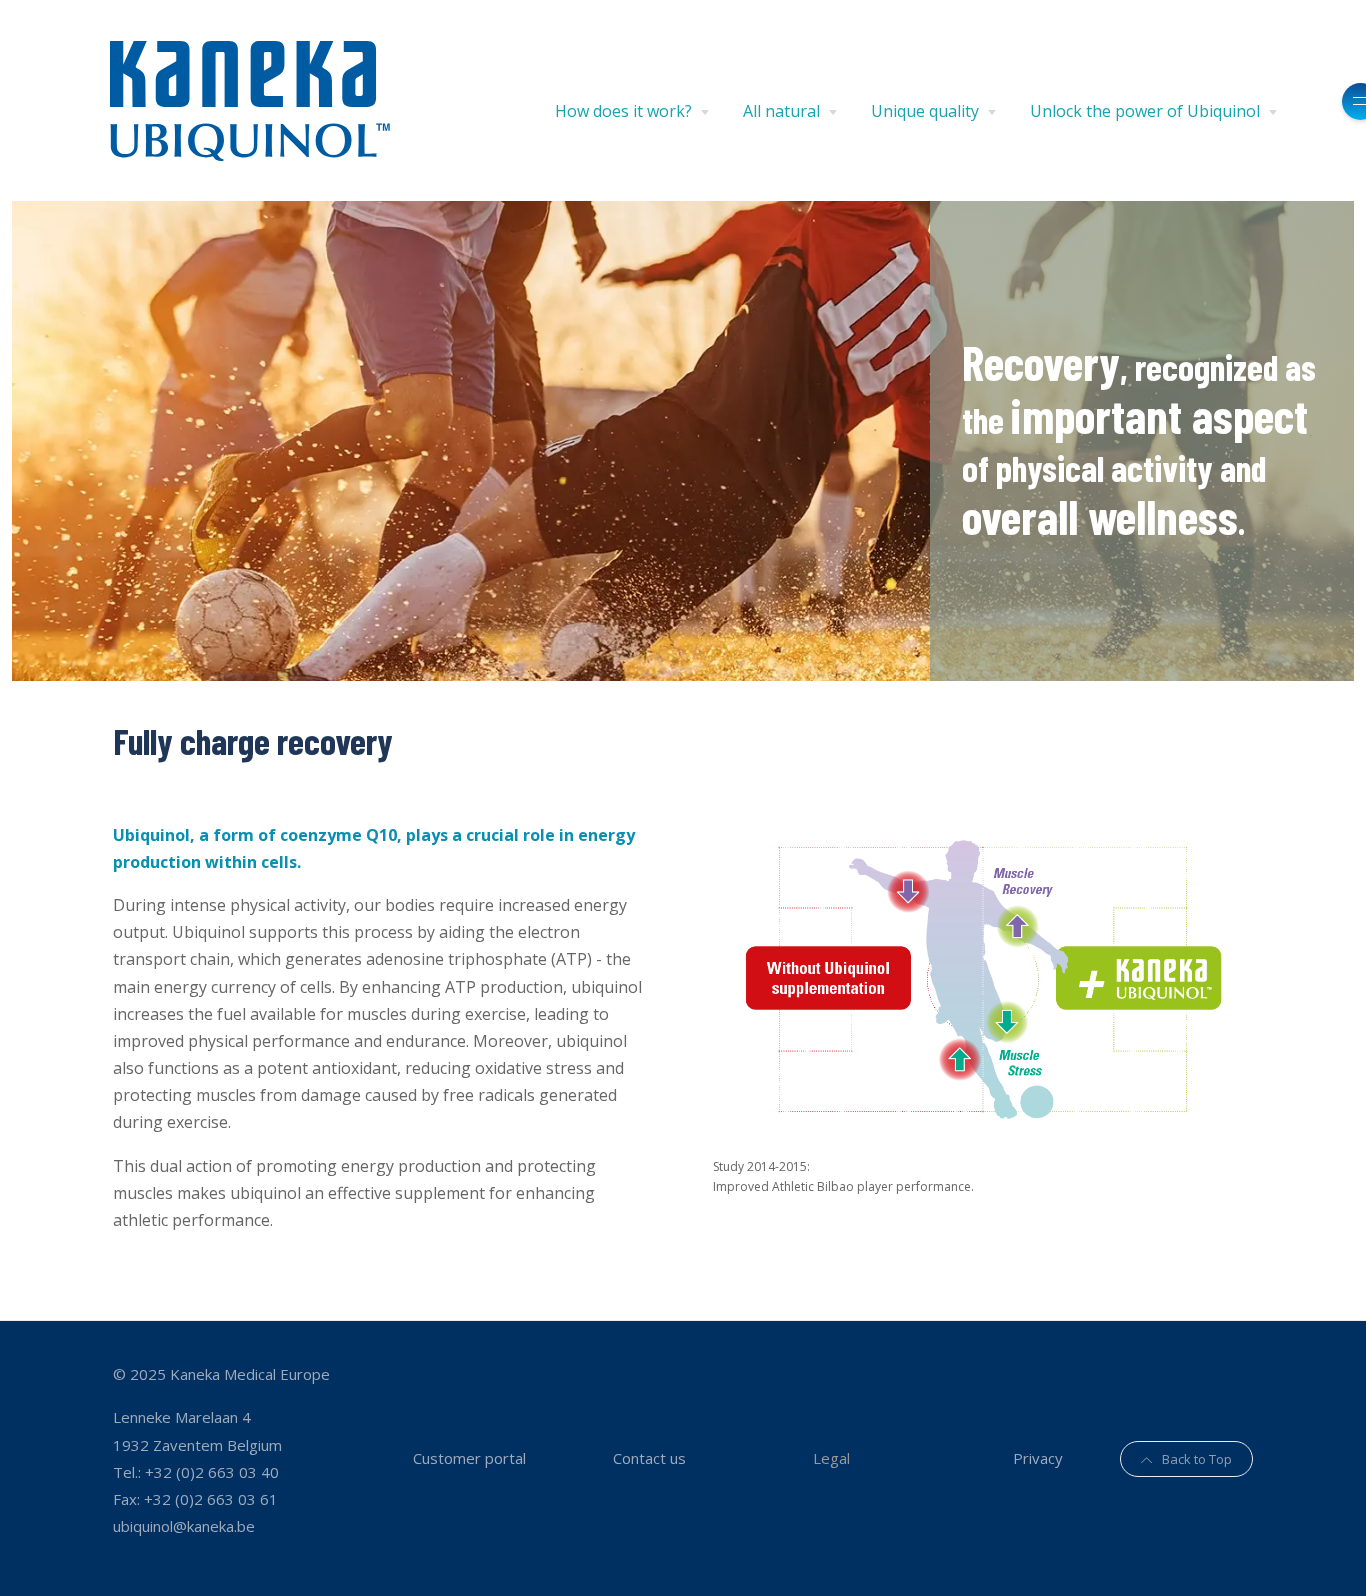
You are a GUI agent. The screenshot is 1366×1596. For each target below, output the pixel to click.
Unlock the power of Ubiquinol (1145, 111)
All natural (781, 111)
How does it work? (623, 111)
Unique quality (925, 111)
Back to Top (1197, 1459)
